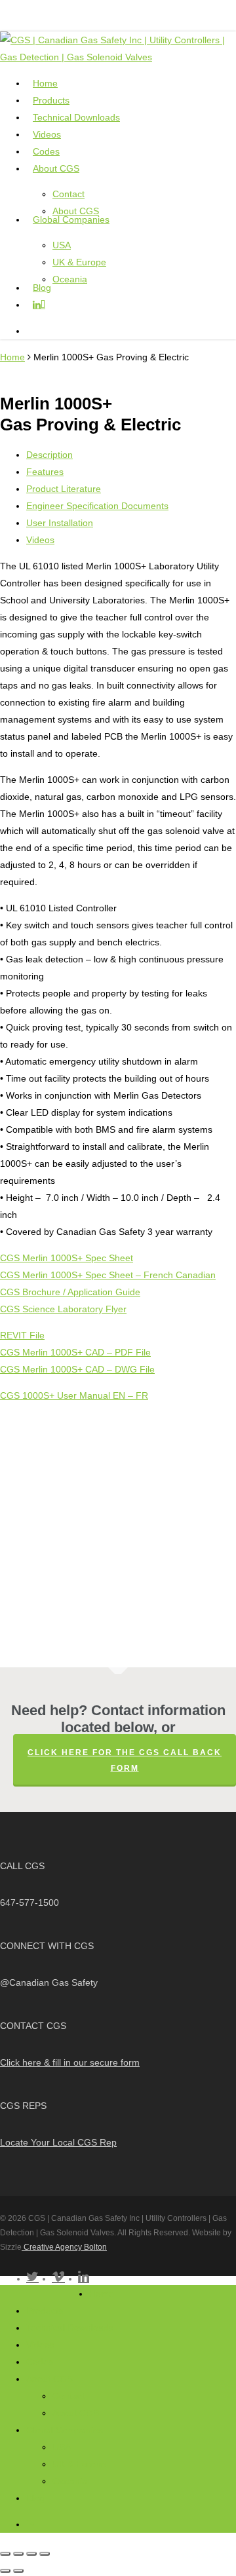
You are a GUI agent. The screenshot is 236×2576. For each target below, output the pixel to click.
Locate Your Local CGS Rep (58, 2142)
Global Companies (65, 2430)
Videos (40, 540)
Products (45, 2311)
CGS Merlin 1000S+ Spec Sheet (67, 1258)
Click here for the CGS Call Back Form (125, 1760)
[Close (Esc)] (45, 2554)
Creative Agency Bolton (64, 2247)
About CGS (49, 2379)
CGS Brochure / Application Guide (70, 1292)
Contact (69, 2396)
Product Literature (64, 489)
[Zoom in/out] (5, 2554)
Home (12, 357)
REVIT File (22, 1335)
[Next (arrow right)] (18, 2571)
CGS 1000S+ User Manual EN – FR (74, 1395)
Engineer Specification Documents (97, 506)
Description (49, 455)
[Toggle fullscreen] (18, 2554)
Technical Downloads (70, 2328)
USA (62, 2447)
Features (45, 472)
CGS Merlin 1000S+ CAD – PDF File (75, 1352)
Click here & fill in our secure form (70, 2062)
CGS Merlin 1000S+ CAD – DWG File (77, 1369)
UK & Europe (79, 2464)
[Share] (31, 2554)
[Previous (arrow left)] (5, 2571)
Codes (40, 2362)
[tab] (131, 455)
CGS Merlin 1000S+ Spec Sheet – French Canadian (108, 1275)
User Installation (60, 523)
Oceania (70, 2481)
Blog (35, 2498)
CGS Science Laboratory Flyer (63, 1309)
